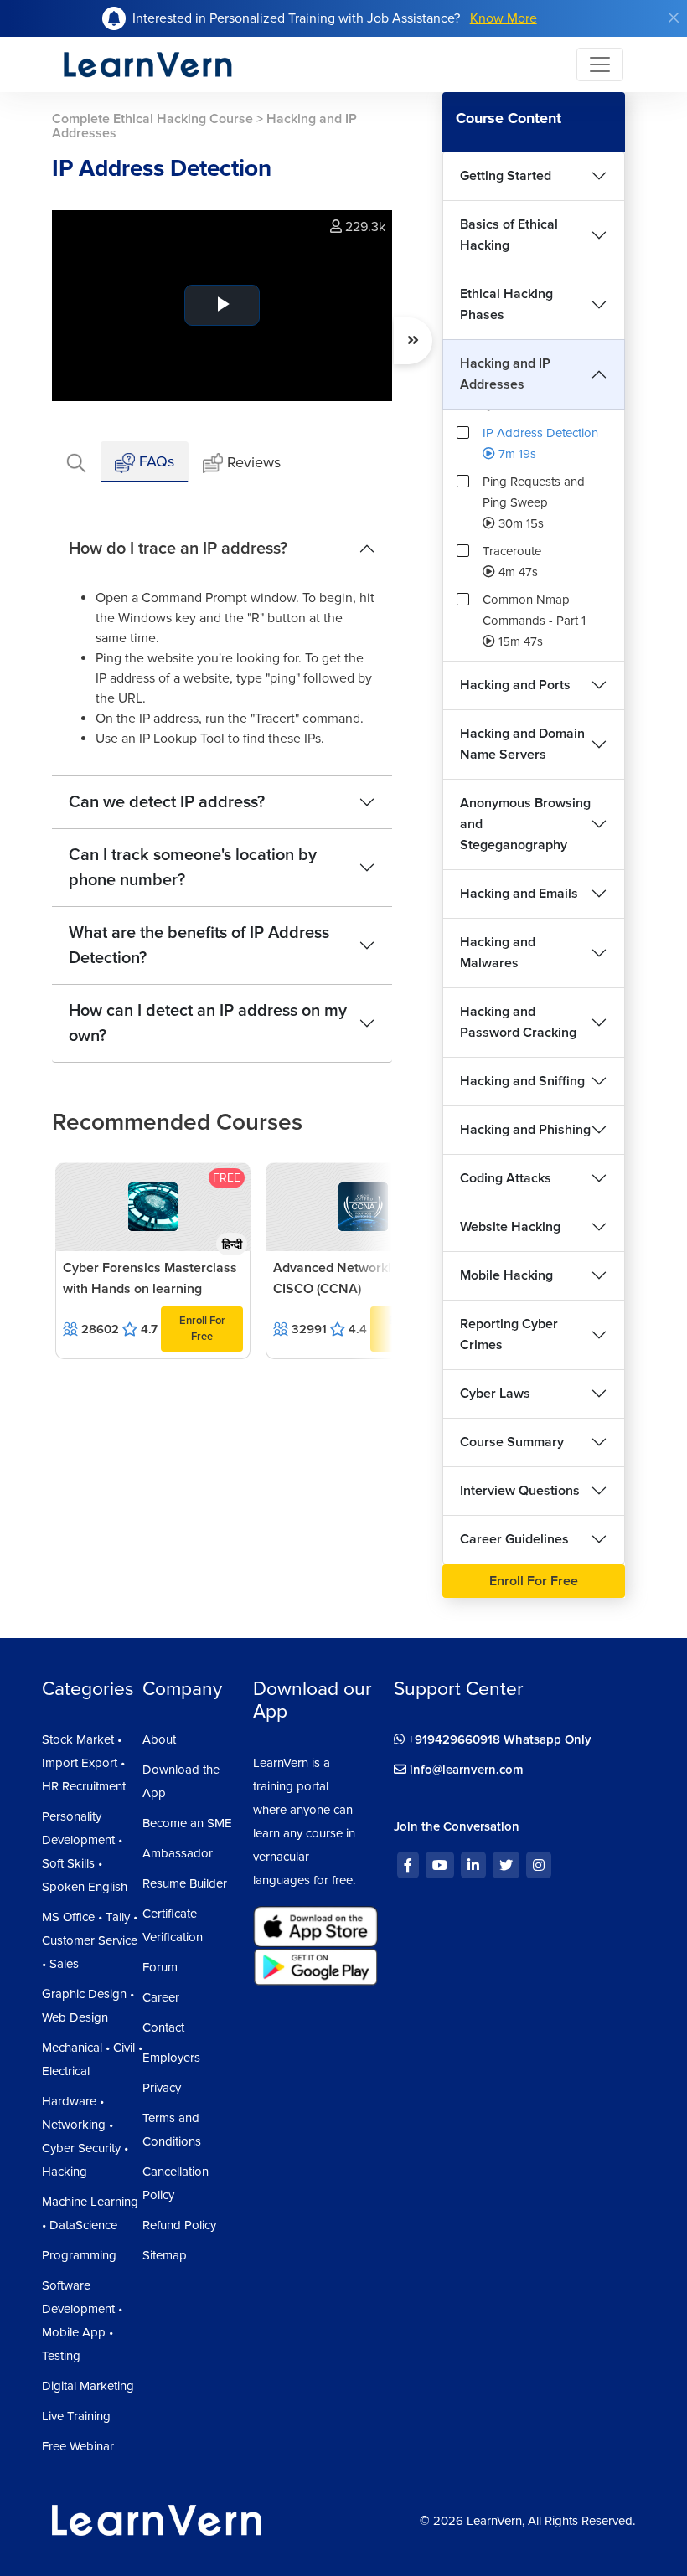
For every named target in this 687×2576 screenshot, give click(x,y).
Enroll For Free (202, 1329)
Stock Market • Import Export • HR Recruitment (84, 1763)
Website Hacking (510, 1227)
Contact (163, 2027)
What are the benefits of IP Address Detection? (199, 945)
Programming (79, 2255)
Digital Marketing (88, 2386)
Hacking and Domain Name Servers (522, 744)
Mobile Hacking (506, 1275)
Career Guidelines (514, 1539)
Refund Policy (179, 2225)
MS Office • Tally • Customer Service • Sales (90, 1940)
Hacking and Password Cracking (518, 1022)
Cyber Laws (495, 1394)
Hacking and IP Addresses (505, 374)
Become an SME (187, 1823)
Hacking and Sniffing (522, 1081)
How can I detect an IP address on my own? (208, 1023)
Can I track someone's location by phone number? (193, 868)
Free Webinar (78, 2446)
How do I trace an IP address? (178, 549)
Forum (160, 1967)
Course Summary (512, 1442)
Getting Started (506, 176)
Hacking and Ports (515, 685)
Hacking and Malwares (498, 953)
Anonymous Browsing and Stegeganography (525, 824)
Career (161, 1997)
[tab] (76, 462)
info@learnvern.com (465, 1770)
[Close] (674, 18)
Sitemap (165, 2255)
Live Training (76, 2416)
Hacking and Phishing (525, 1130)
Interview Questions (520, 1491)
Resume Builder (185, 1883)
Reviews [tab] (254, 462)
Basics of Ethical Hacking (509, 235)
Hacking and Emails (519, 894)
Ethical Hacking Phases (506, 304)
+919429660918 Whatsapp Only (498, 1739)
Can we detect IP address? (167, 802)
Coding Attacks (506, 1178)
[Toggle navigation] (600, 64)
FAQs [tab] (155, 461)
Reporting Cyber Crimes (509, 1334)
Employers (171, 2058)
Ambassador (178, 1853)
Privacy (162, 2088)
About (159, 1739)
